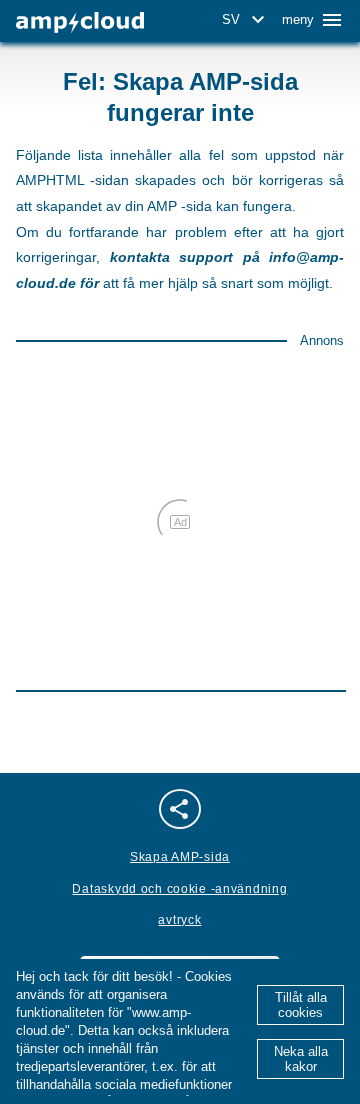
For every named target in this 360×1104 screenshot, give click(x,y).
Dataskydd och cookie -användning (179, 889)
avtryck (179, 920)
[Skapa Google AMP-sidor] (80, 22)
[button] (246, 20)
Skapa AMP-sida (180, 857)
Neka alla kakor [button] (301, 1059)
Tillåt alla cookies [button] (301, 1005)
